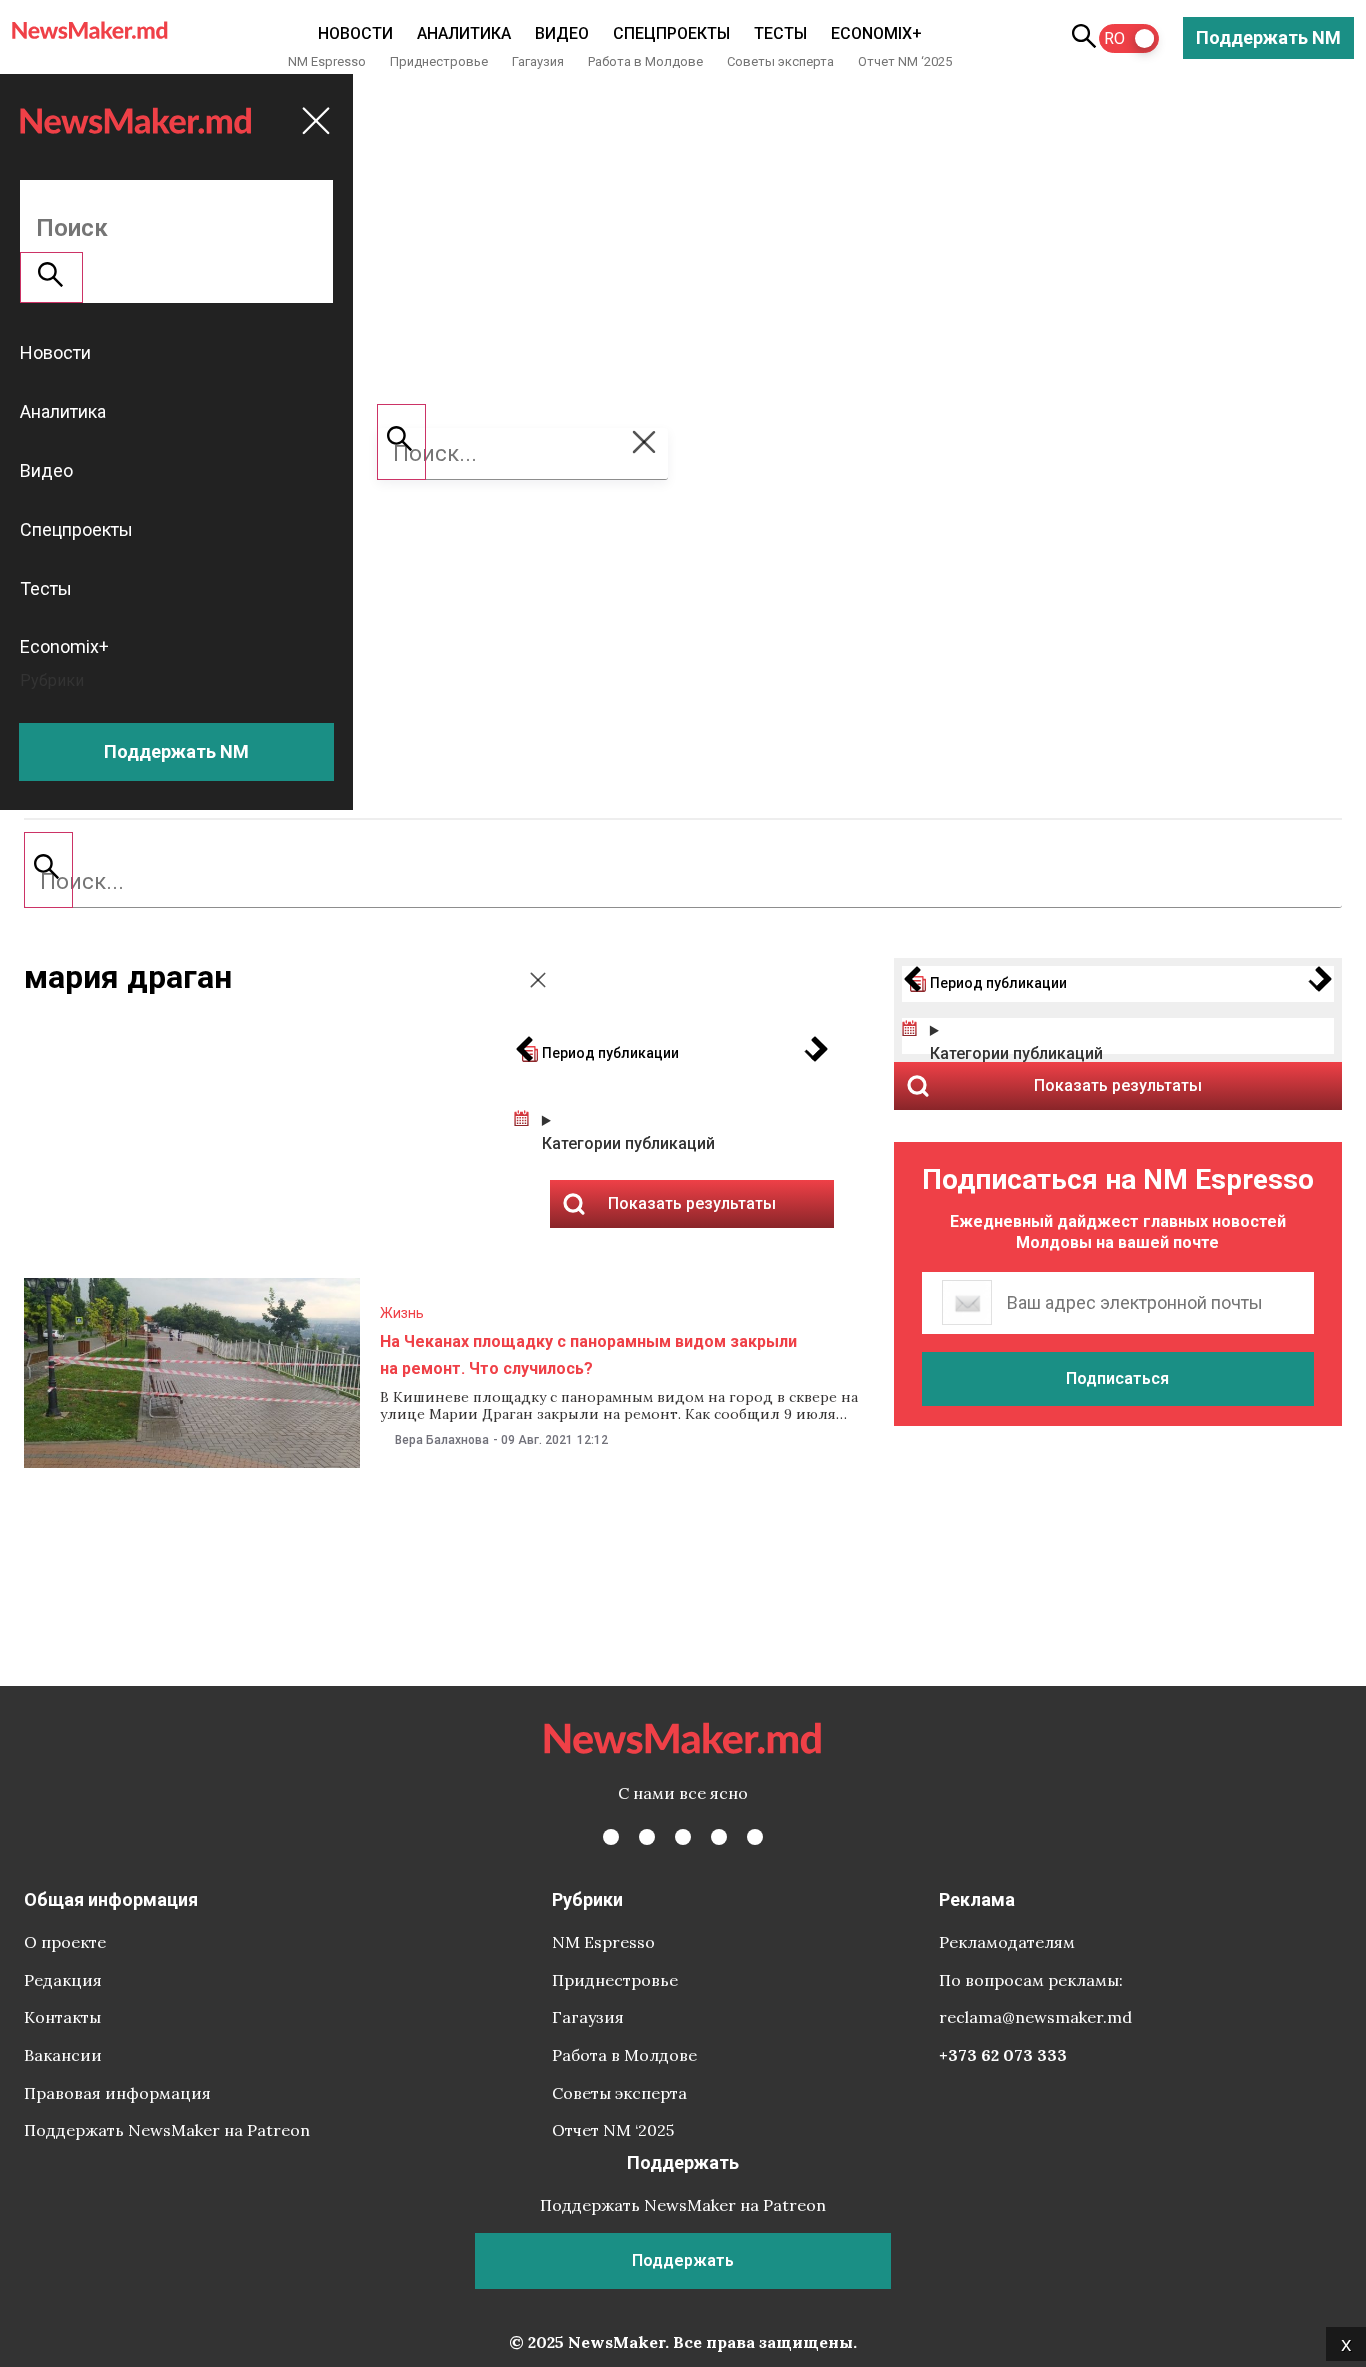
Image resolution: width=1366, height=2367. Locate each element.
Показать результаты (1118, 1085)
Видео (562, 33)
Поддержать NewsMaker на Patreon (167, 2130)
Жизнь (402, 1313)
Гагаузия (538, 61)
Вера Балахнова (442, 1440)
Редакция (63, 1980)
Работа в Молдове (645, 61)
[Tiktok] (719, 1837)
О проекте (65, 1942)
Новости (355, 33)
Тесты (780, 33)
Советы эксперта (780, 61)
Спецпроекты (671, 33)
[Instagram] (683, 1837)
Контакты (62, 2017)
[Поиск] (48, 870)
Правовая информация (117, 2093)
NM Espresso (327, 61)
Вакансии (63, 2055)
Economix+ (876, 33)
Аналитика (464, 33)
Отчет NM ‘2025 (905, 61)
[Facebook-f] (611, 1837)
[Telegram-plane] (755, 1837)
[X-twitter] (647, 1837)
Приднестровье (439, 61)
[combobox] (683, 882)
